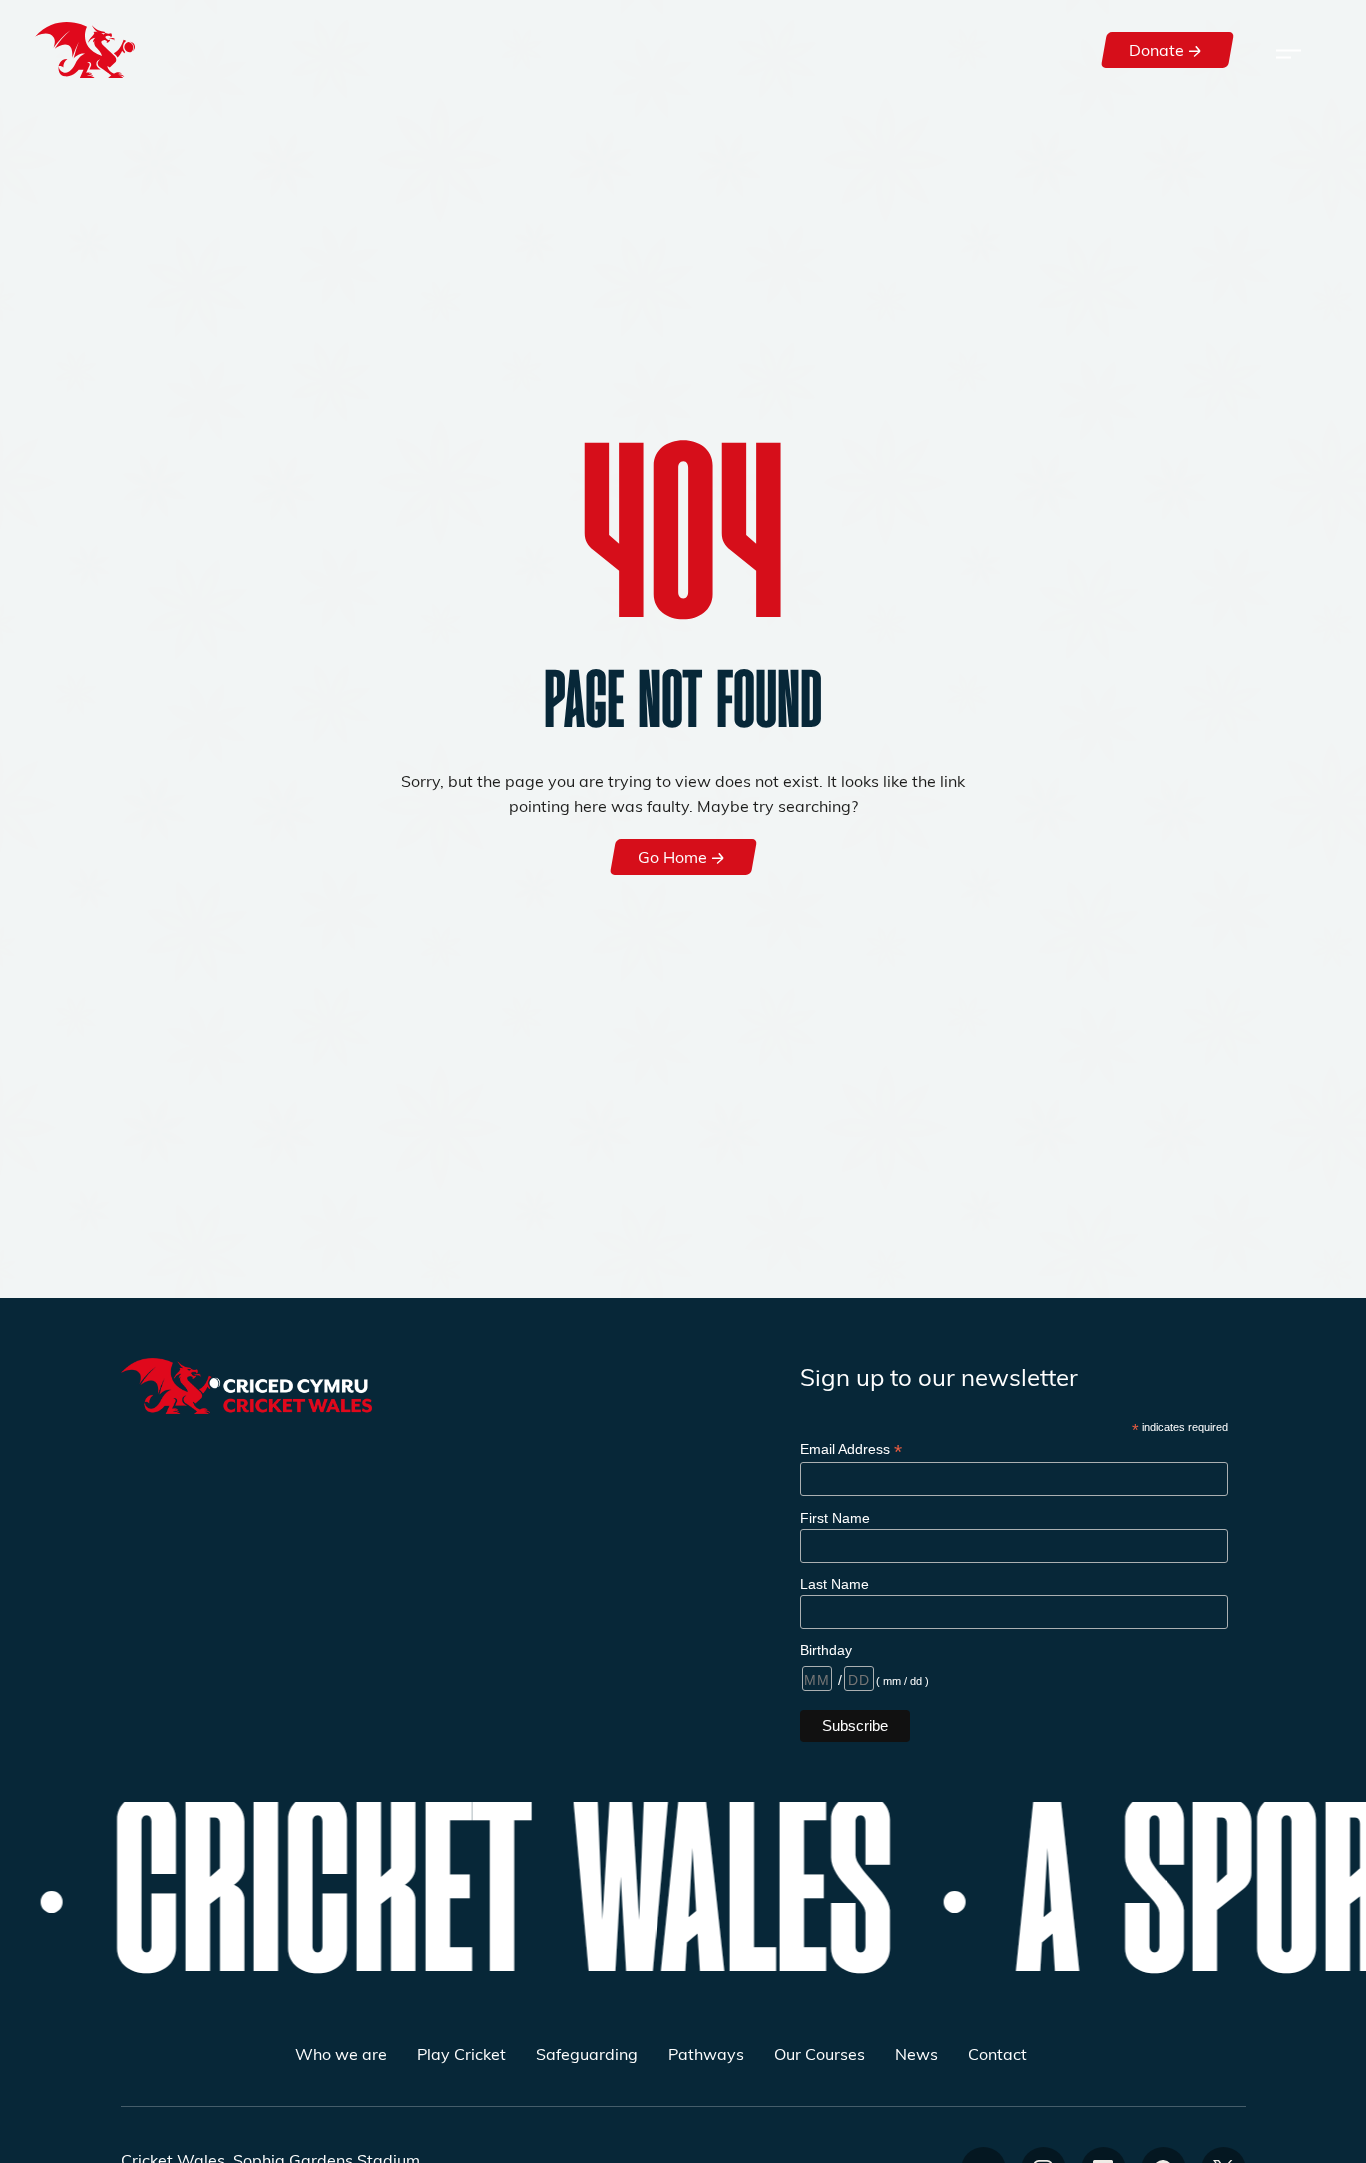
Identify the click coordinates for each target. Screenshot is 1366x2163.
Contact (997, 2053)
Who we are (341, 2053)
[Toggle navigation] (1288, 50)
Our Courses (819, 2053)
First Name (835, 1518)
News (916, 2053)
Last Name (834, 1584)
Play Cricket (461, 2053)
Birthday (826, 1650)
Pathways (706, 2053)
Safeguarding (587, 2053)
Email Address (851, 1449)
